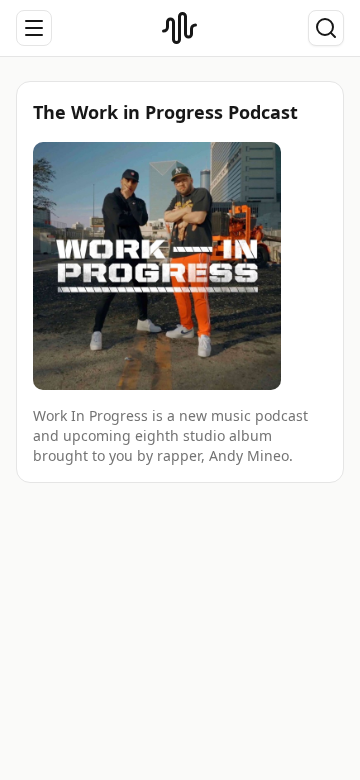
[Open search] (326, 28)
